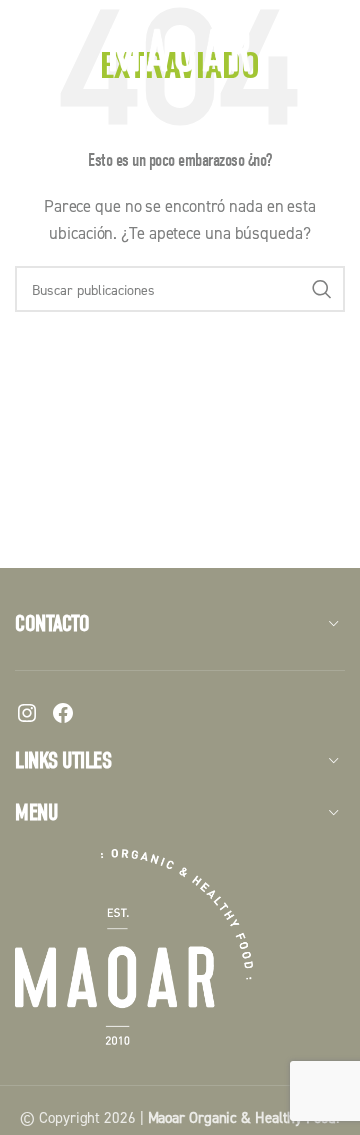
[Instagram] (27, 713)
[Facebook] (63, 713)
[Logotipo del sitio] (180, 48)
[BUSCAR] (322, 289)
